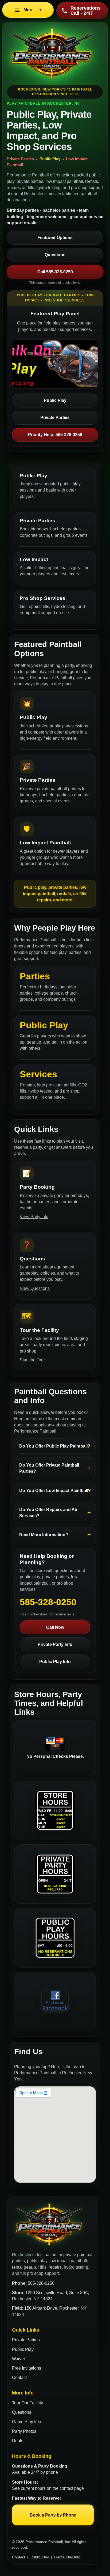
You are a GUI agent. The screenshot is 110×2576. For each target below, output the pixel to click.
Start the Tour (32, 1360)
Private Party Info (55, 1644)
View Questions (35, 1288)
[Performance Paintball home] (55, 54)
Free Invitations (27, 2368)
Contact (19, 2377)
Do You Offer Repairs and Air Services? (48, 1513)
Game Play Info (27, 2422)
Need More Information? (44, 1535)
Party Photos (24, 2431)
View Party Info (34, 1217)
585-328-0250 (41, 2283)
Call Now (55, 1627)
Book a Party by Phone (53, 2515)
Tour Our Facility (27, 2403)
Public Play (55, 400)
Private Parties (55, 418)
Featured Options (55, 238)
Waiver (19, 2359)
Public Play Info (55, 1662)
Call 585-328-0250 (55, 272)
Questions (55, 255)
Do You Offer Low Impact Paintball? (55, 1491)
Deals (18, 2441)
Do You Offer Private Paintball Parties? (49, 1468)
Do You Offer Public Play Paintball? (55, 1446)
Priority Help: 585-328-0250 (55, 435)
